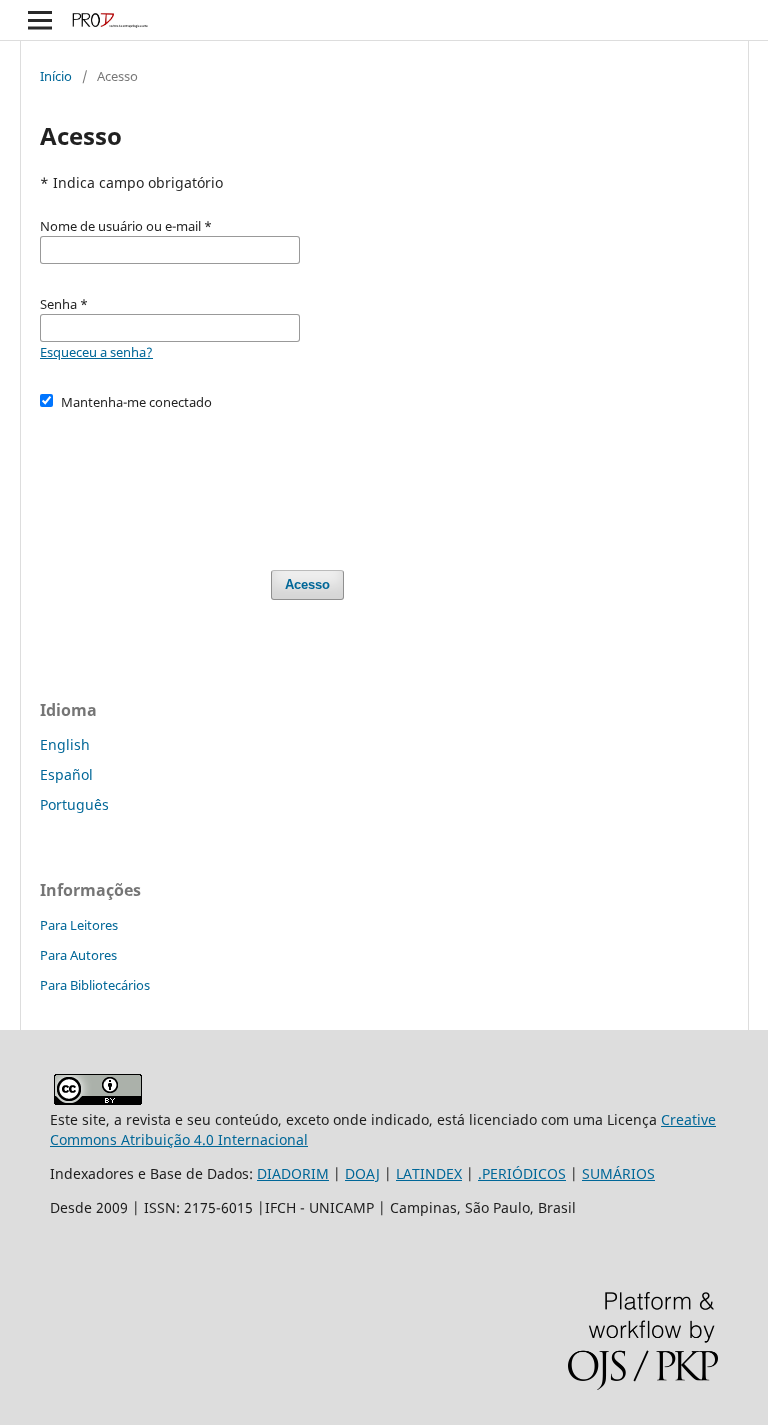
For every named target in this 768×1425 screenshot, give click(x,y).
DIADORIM (293, 1173)
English (65, 744)
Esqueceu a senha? (96, 352)
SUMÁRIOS (618, 1173)
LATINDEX (429, 1173)
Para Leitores (79, 925)
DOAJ (362, 1173)
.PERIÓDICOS (522, 1173)
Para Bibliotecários (95, 985)
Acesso (307, 584)
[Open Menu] (40, 20)
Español (66, 774)
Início (56, 76)
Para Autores (78, 955)
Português (74, 804)
